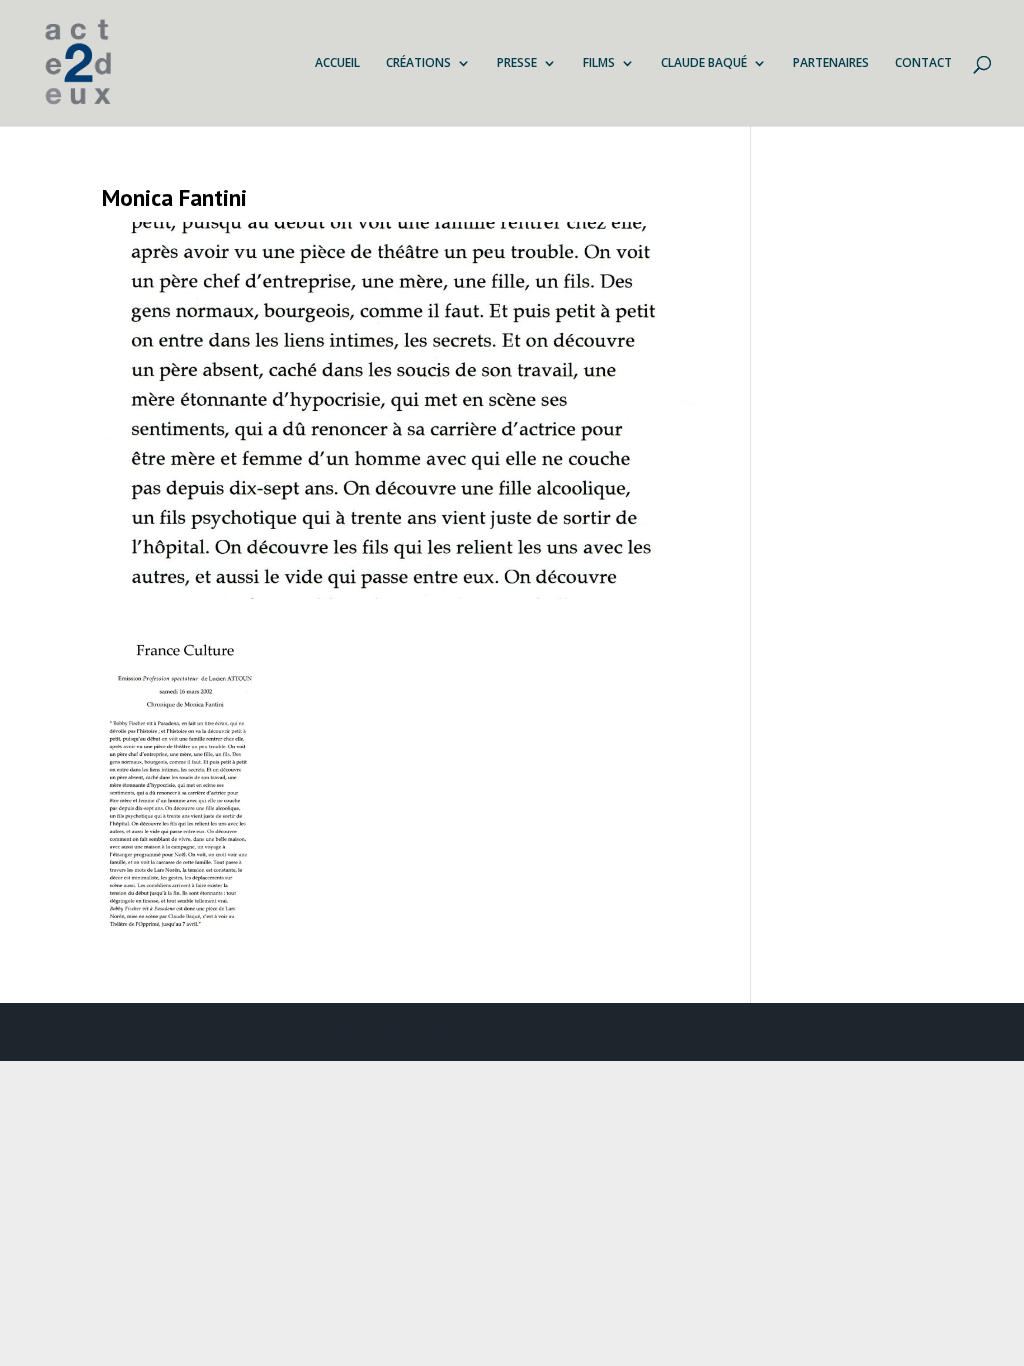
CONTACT (923, 63)
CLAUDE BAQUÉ (704, 63)
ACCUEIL (337, 63)
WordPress (415, 1031)
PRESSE (517, 63)
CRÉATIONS (418, 63)
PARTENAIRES (831, 63)
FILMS (599, 63)
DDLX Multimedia (235, 1031)
